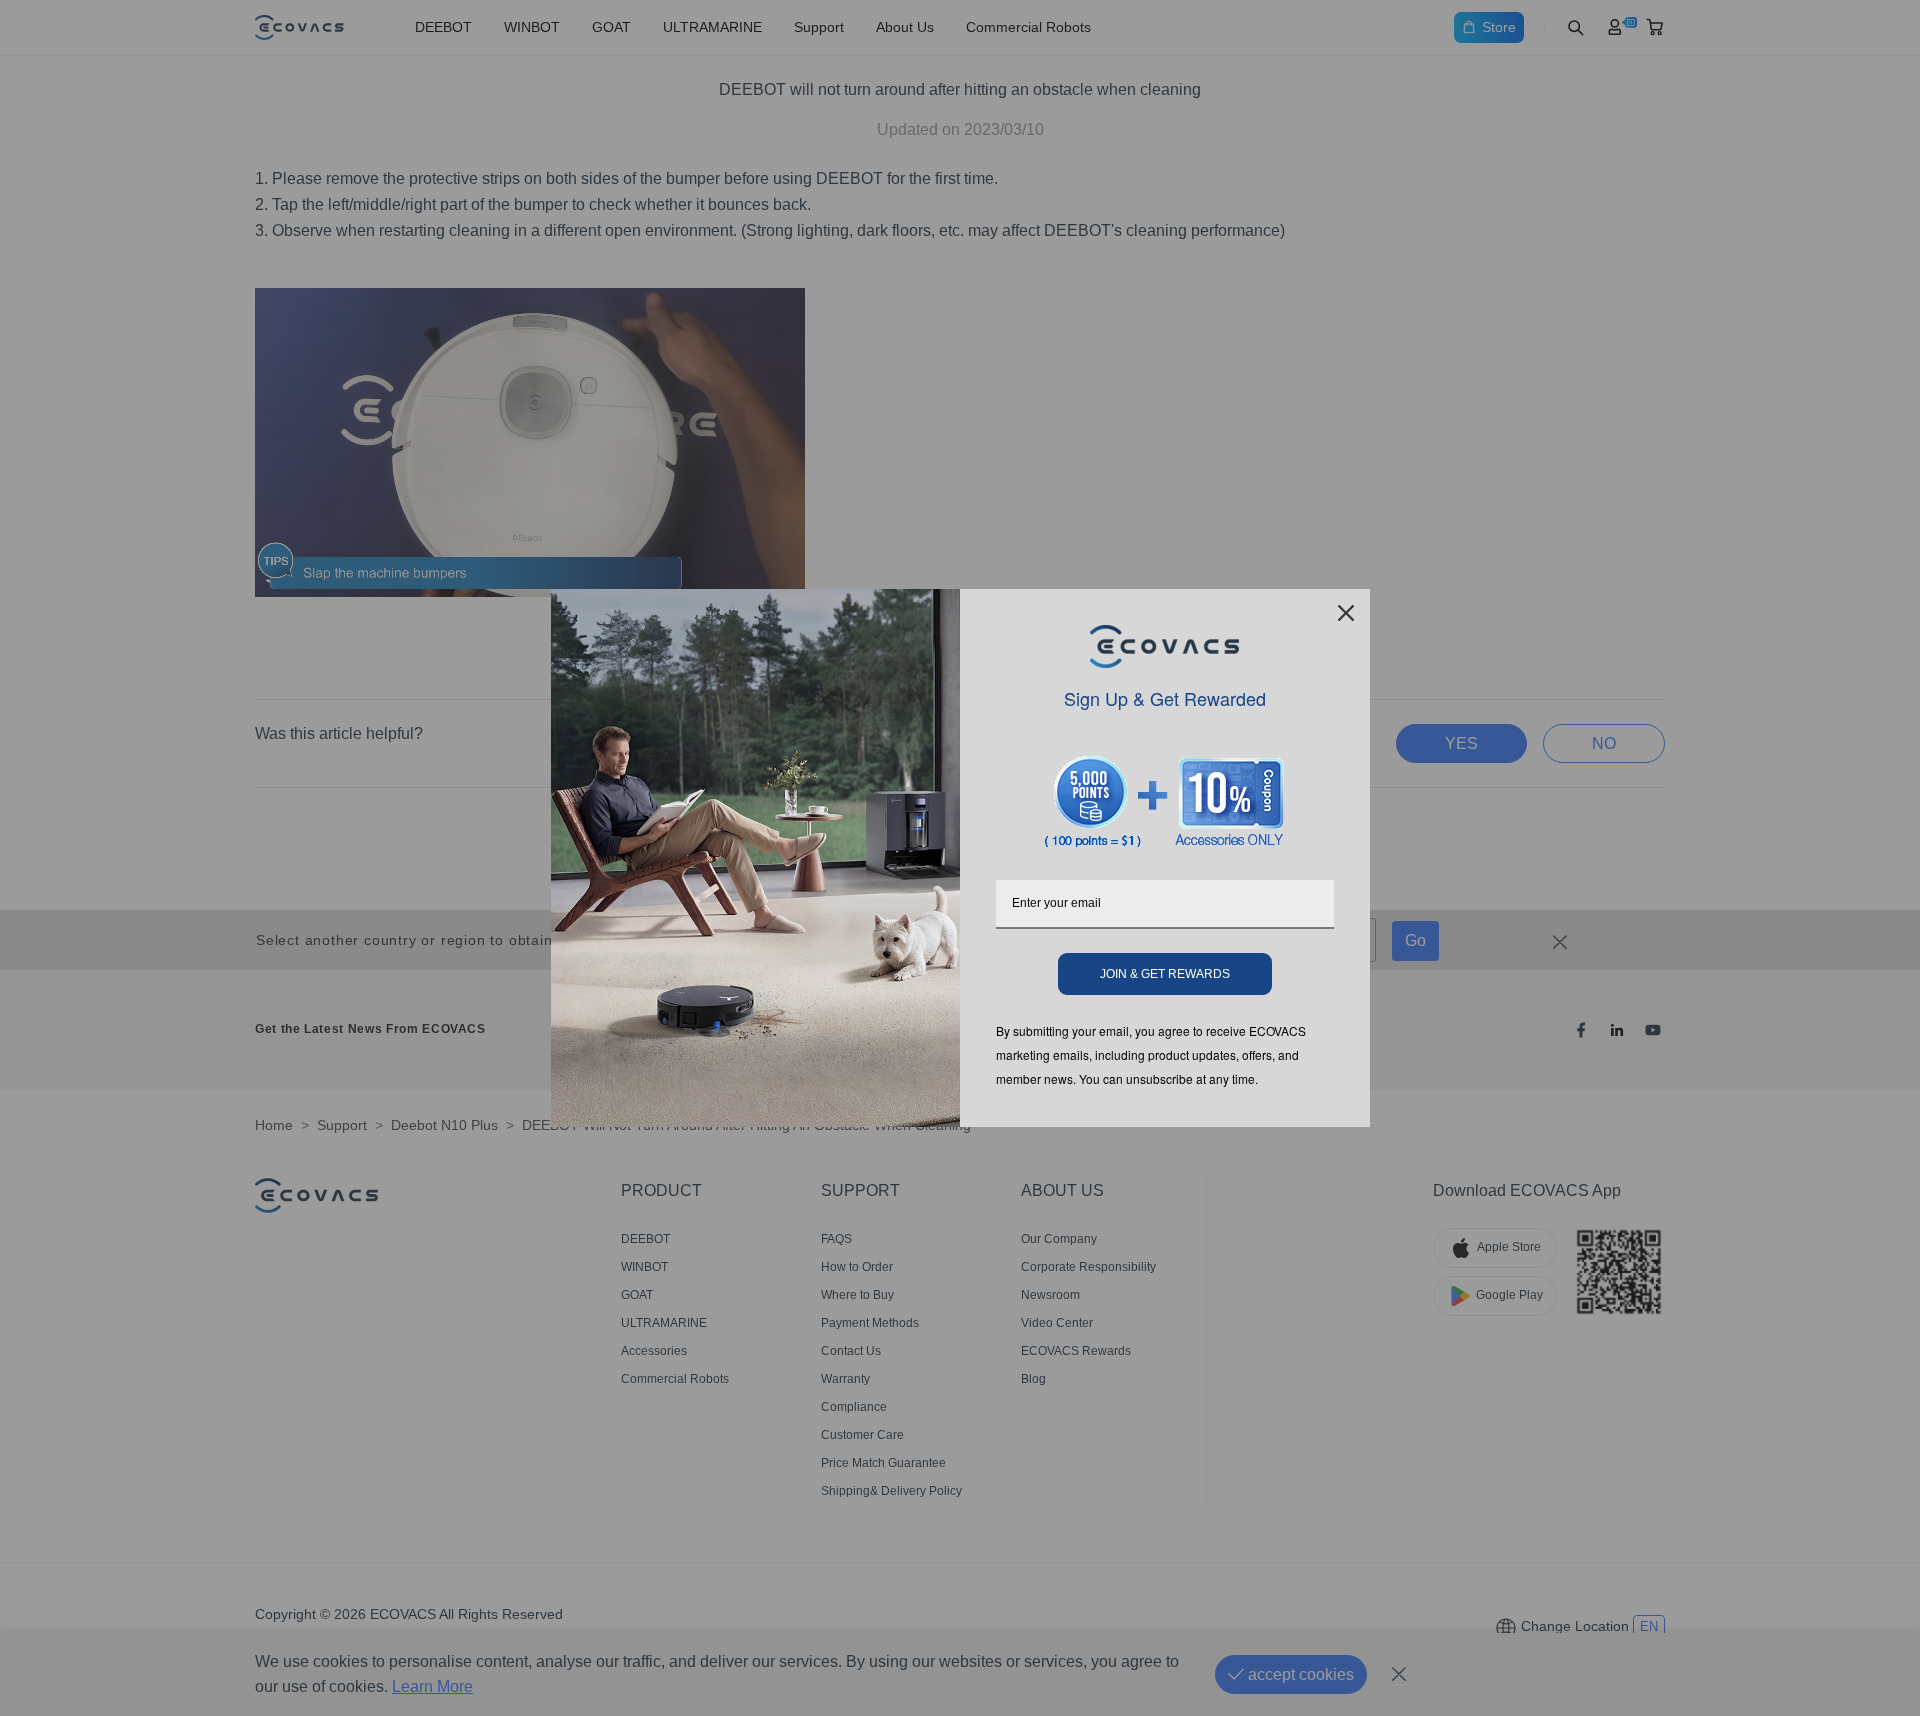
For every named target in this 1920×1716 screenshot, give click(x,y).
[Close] (1346, 613)
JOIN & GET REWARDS (1165, 974)
